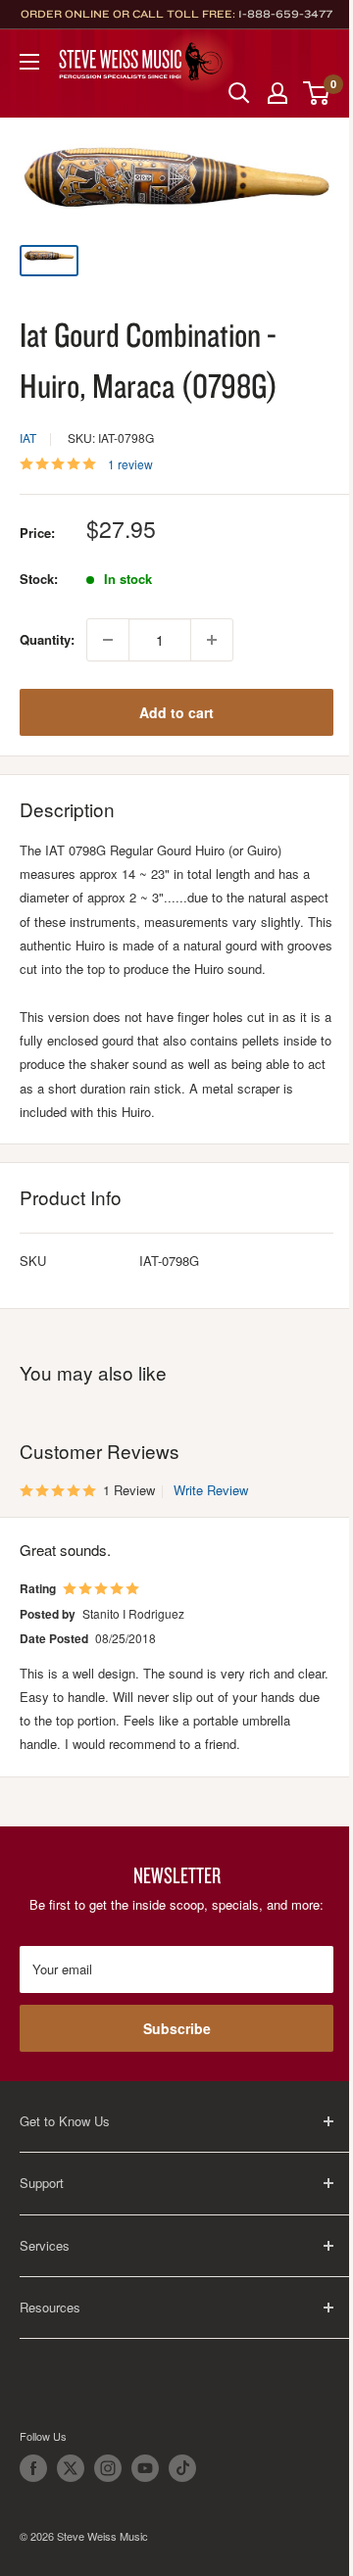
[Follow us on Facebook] (33, 2468)
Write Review (211, 1490)
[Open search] (239, 93)
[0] (317, 93)
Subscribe (177, 2028)
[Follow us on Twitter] (71, 2468)
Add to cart (176, 712)
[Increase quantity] (212, 640)
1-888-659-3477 (285, 14)
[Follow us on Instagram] (108, 2468)
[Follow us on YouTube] (145, 2468)
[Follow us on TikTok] (182, 2468)
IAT (28, 437)
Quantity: (47, 639)
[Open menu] (29, 62)
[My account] (277, 93)
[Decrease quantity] (108, 640)
